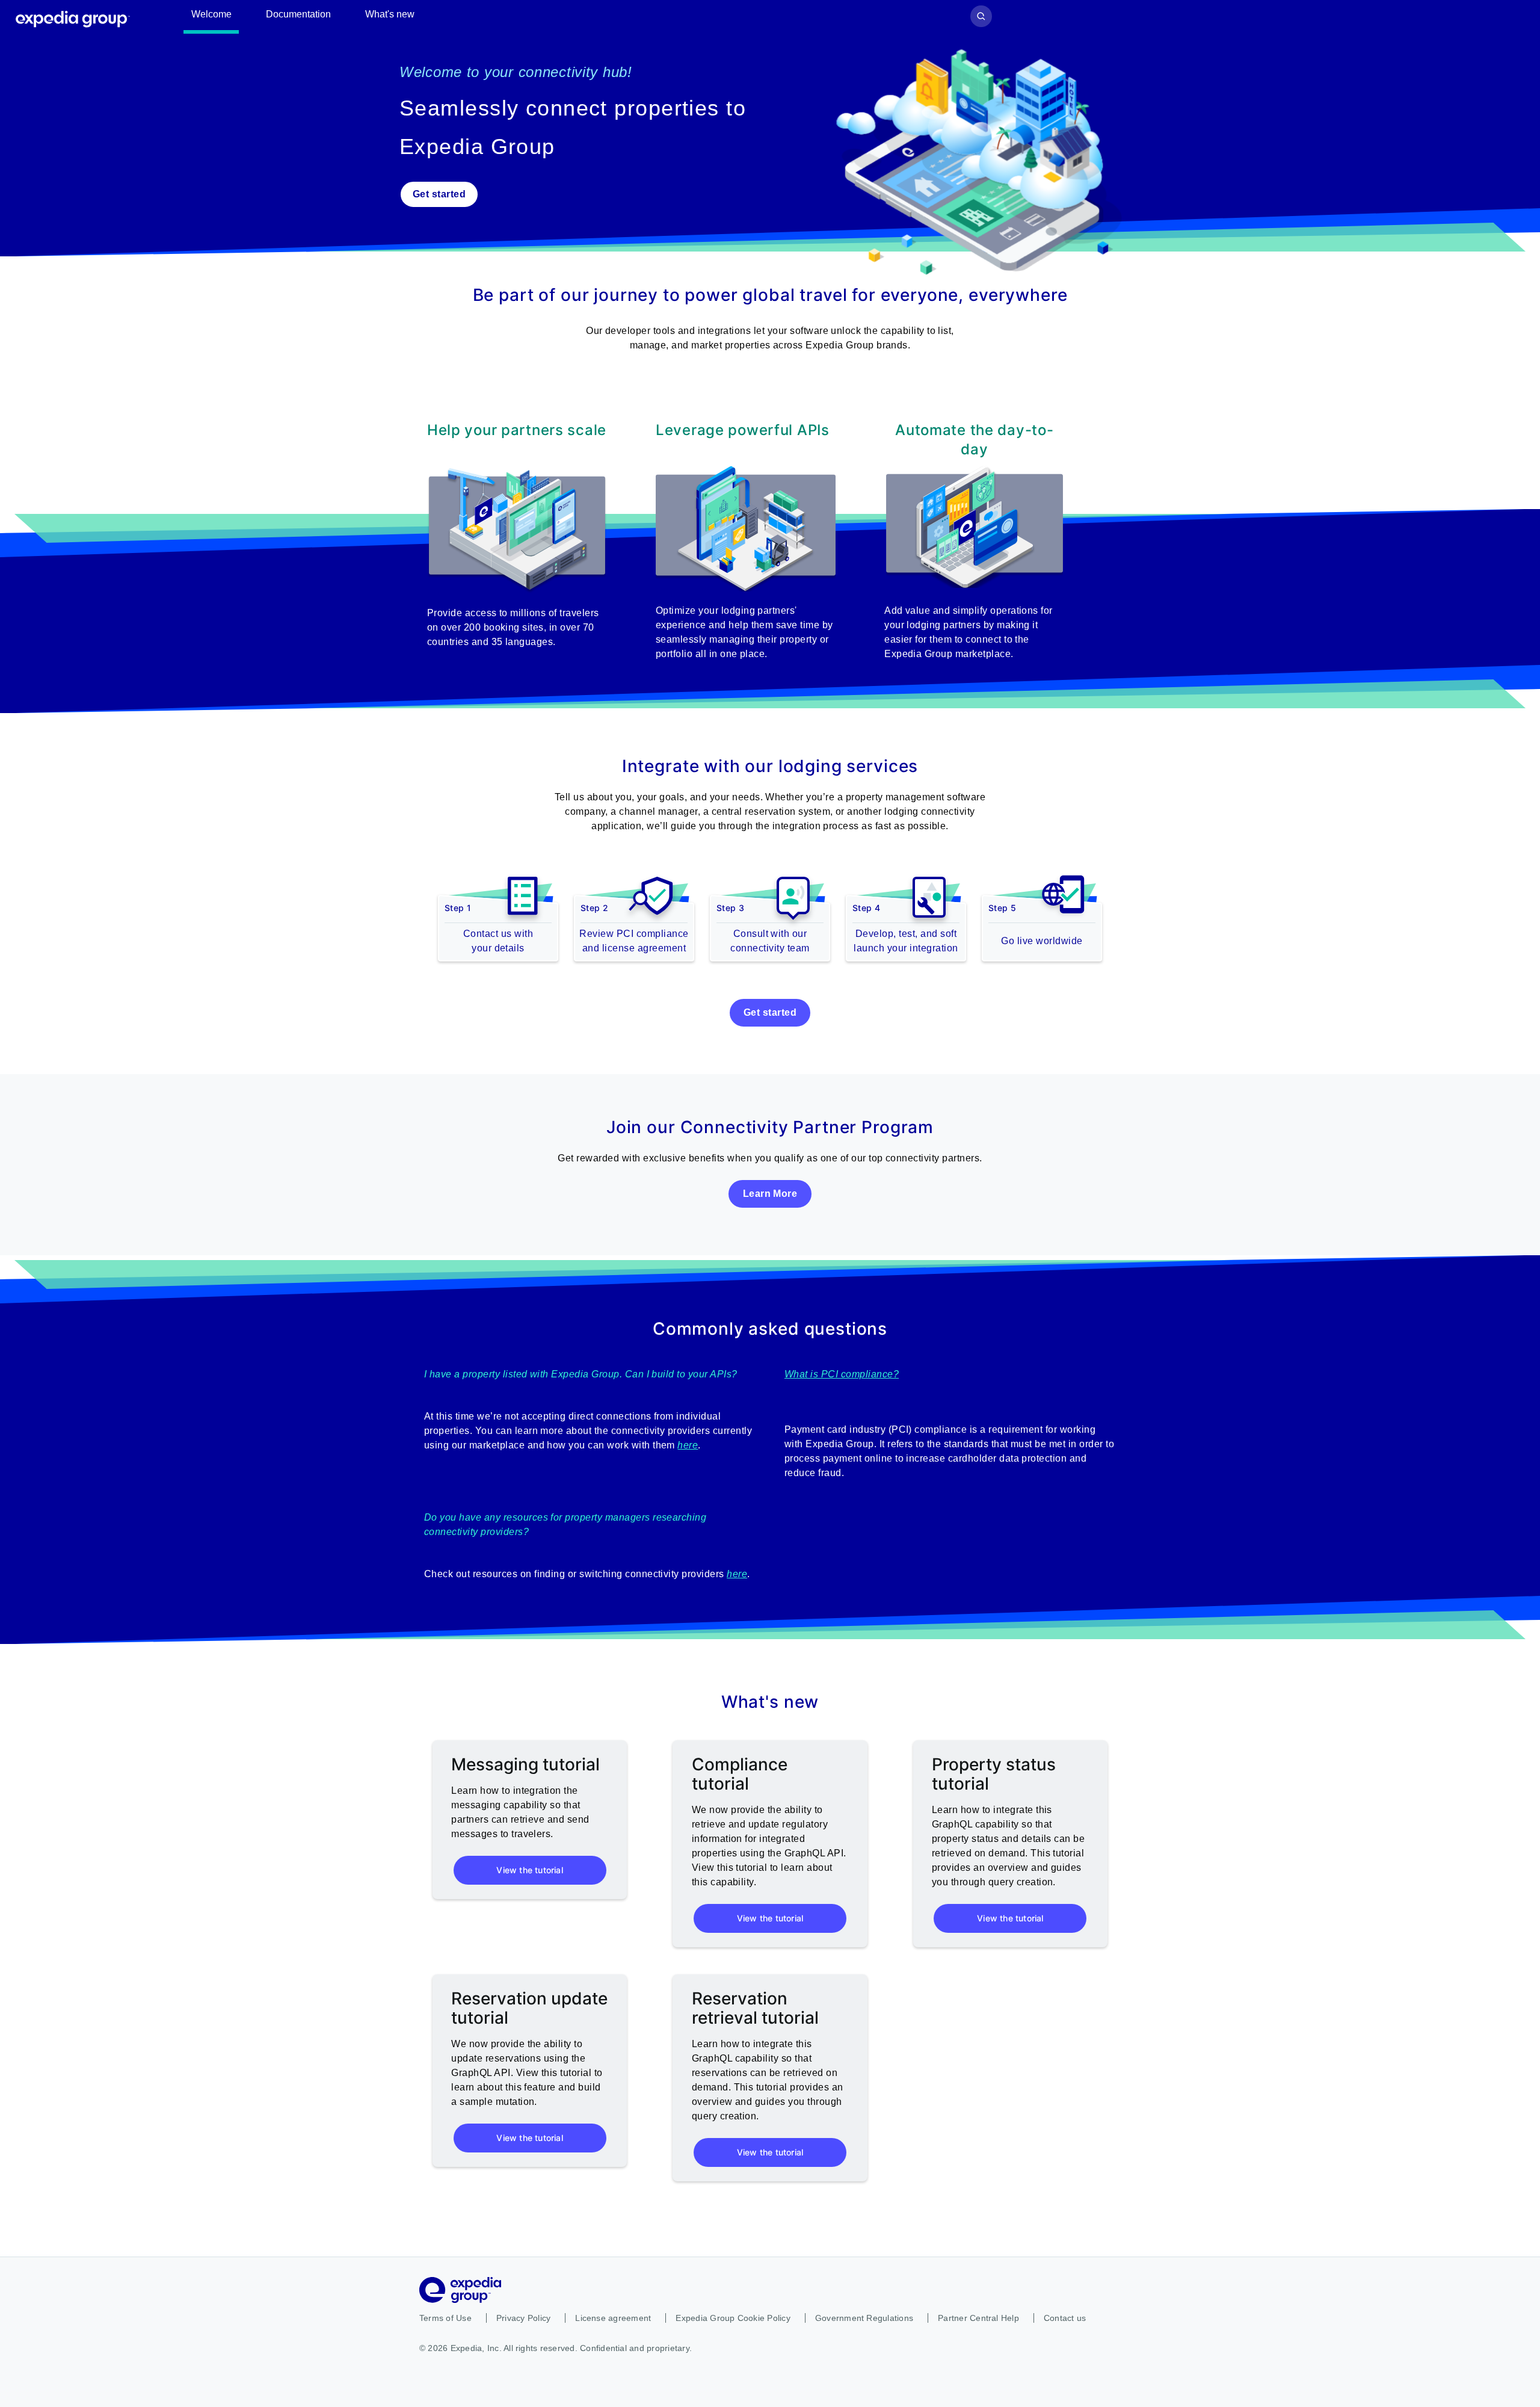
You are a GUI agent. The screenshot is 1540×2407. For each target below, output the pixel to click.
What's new (390, 14)
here (688, 1445)
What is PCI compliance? (842, 1374)
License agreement (613, 2318)
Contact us (1065, 2318)
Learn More (770, 1194)
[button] (985, 161)
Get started (439, 194)
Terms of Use (445, 2318)
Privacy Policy (523, 2318)
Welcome (211, 14)
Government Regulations (864, 2318)
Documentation (298, 14)
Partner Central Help (978, 2318)
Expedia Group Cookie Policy (733, 2318)
